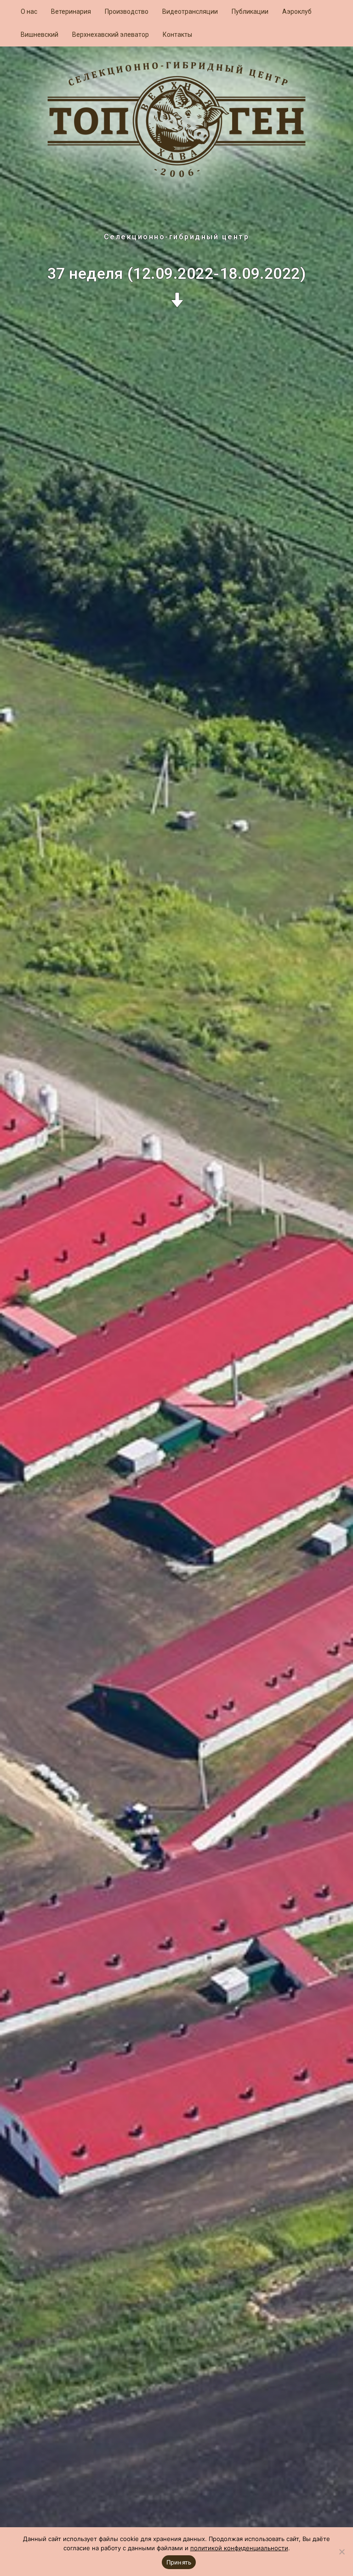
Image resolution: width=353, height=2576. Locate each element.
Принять (179, 2562)
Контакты (177, 35)
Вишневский (40, 35)
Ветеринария (71, 12)
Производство (127, 12)
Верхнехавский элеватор (111, 35)
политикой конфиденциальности (239, 2548)
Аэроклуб (297, 12)
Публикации (250, 12)
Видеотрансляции (190, 12)
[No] (342, 2552)
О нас (29, 12)
